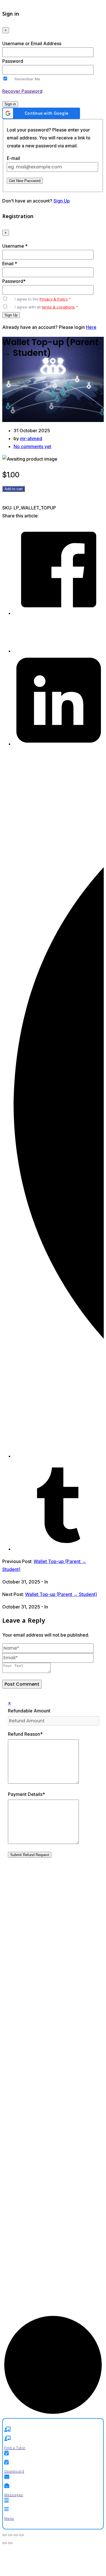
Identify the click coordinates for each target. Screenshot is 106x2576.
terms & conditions (58, 307)
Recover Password (22, 91)
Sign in (10, 104)
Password (13, 61)
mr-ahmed (31, 438)
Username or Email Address (32, 43)
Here (91, 327)
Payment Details (26, 1794)
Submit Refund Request (30, 1855)
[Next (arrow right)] (10, 2543)
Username (15, 246)
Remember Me (27, 79)
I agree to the (43, 299)
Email (10, 264)
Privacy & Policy (54, 299)
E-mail (13, 158)
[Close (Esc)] (21, 2535)
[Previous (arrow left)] (5, 2543)
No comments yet (32, 446)
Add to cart (14, 489)
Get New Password (25, 181)
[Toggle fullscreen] (10, 2535)
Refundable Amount (29, 1711)
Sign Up (62, 201)
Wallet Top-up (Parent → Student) (61, 1594)
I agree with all (46, 307)
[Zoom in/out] (5, 2535)
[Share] (16, 2535)
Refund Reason (25, 1734)
